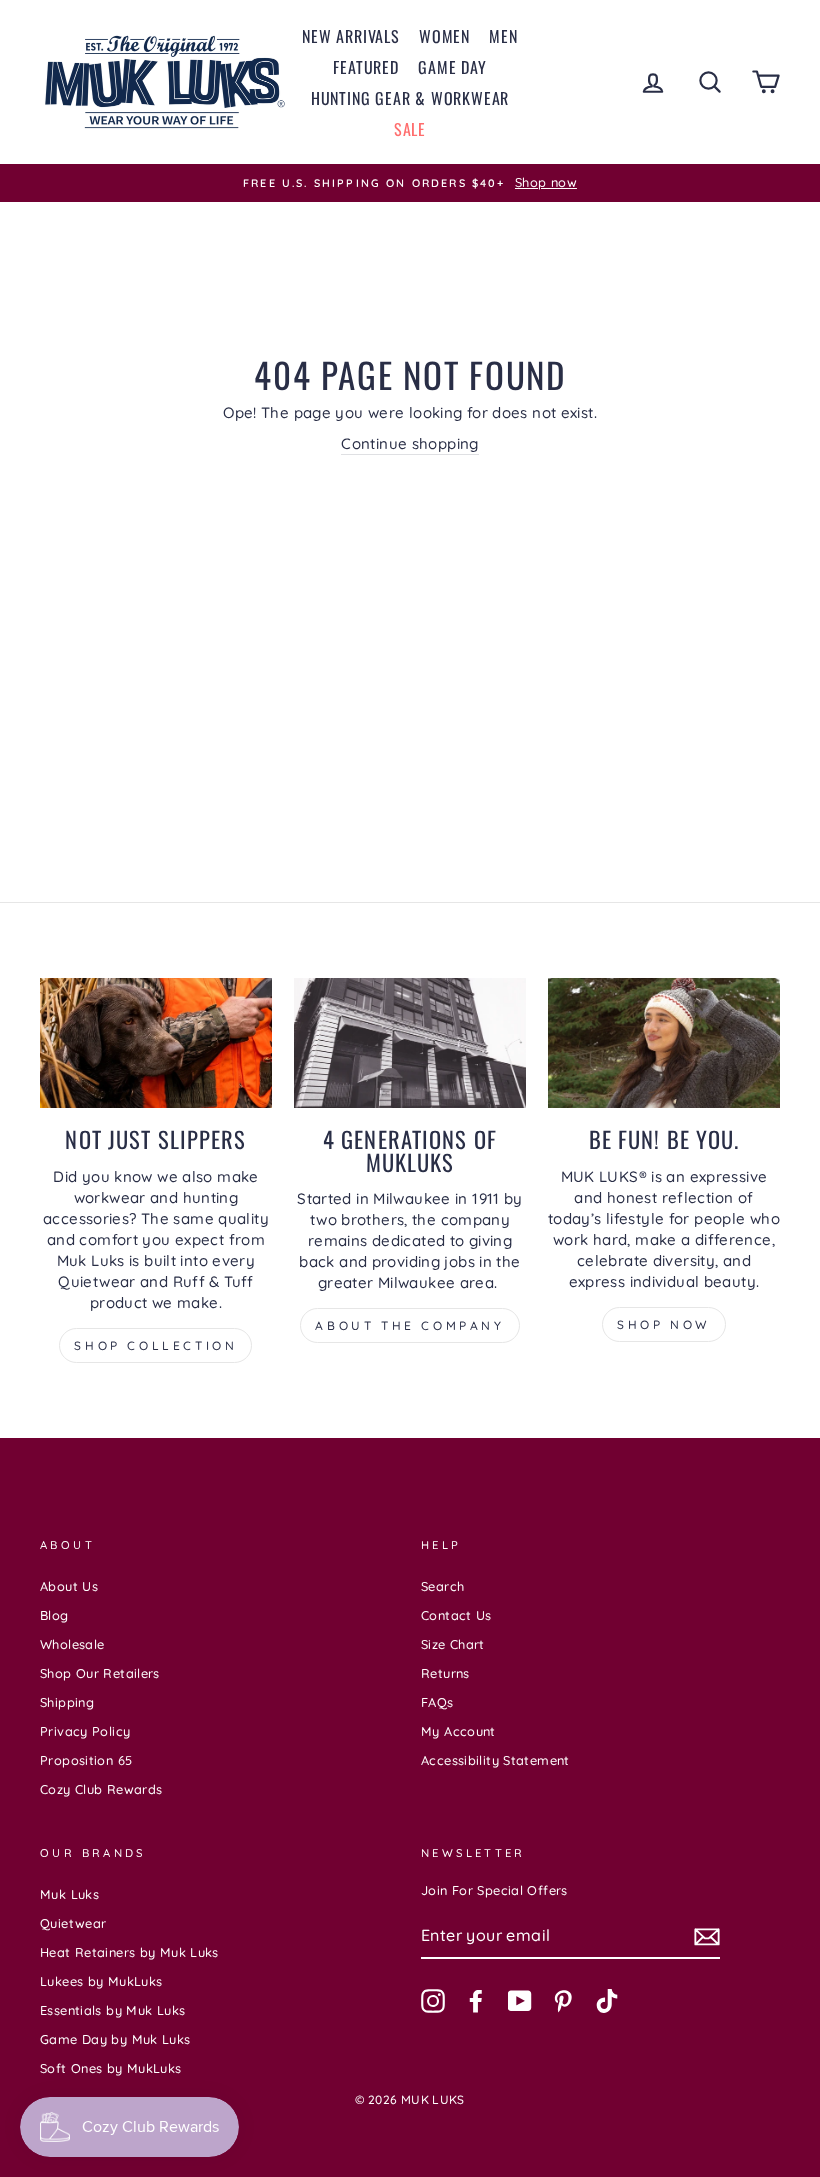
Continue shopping (409, 443)
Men (503, 36)
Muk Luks (69, 1894)
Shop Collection (155, 1345)
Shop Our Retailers (100, 1673)
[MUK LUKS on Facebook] (476, 2001)
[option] (410, 183)
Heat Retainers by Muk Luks (129, 1952)
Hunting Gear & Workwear (410, 98)
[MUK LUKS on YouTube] (520, 2001)
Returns (445, 1673)
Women (444, 36)
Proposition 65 (86, 1760)
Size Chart (453, 1644)
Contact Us (456, 1615)
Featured (365, 67)
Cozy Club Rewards (101, 1789)
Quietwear (73, 1923)
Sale (410, 129)
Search (442, 1586)
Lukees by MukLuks (101, 1981)
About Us (69, 1586)
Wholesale (72, 1644)
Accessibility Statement (495, 1760)
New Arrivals (351, 36)
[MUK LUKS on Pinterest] (563, 2001)
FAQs (437, 1702)
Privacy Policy (85, 1731)
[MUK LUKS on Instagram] (433, 2001)
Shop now (664, 1324)
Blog (54, 1615)
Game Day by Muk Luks (115, 2039)
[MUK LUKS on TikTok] (607, 2001)
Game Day (452, 67)
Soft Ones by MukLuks (111, 2068)
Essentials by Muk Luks (112, 2010)
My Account (458, 1731)
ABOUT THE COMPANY (409, 1325)
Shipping (67, 1702)
